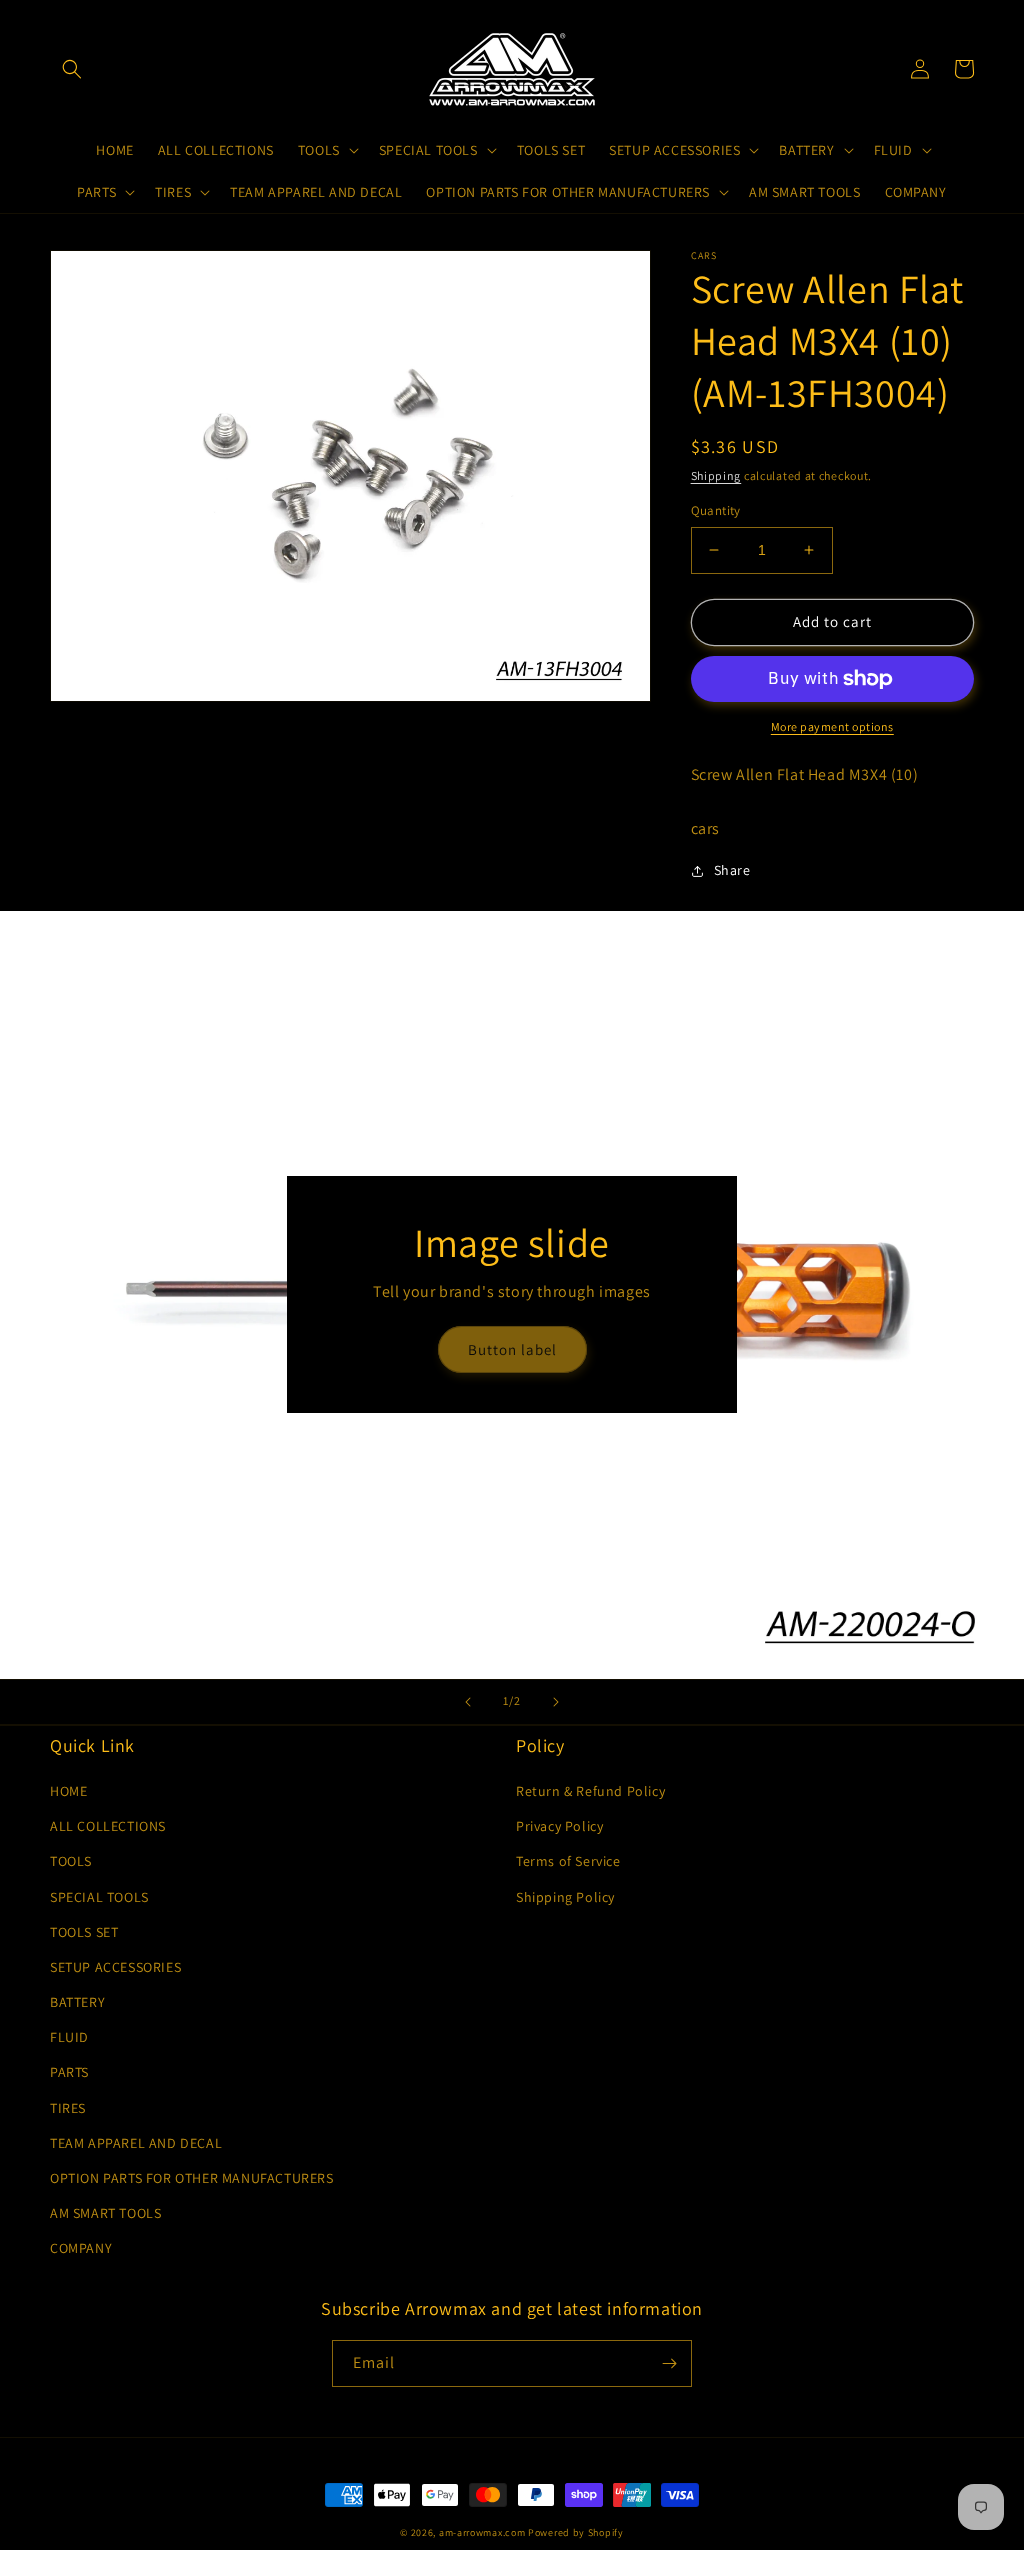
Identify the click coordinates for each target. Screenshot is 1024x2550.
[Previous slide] (468, 1702)
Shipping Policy (565, 1897)
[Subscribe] (669, 2363)
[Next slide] (556, 1702)
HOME (68, 1791)
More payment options (832, 726)
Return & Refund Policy (590, 1791)
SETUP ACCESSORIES (115, 1967)
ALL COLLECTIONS (108, 1826)
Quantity (716, 510)
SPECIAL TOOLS (99, 1897)
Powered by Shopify (576, 2532)
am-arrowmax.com (482, 2532)
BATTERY (77, 2002)
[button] (72, 69)
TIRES (68, 2108)
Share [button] (732, 870)
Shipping (716, 475)
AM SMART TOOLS (105, 2213)
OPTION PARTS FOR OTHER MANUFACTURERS (192, 2178)
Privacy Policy (559, 1826)
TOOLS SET (84, 1932)
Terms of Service (568, 1861)
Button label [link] (512, 1349)
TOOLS (71, 1861)
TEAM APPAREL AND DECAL (136, 2143)
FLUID (69, 2037)
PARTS (69, 2072)
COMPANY (81, 2248)
